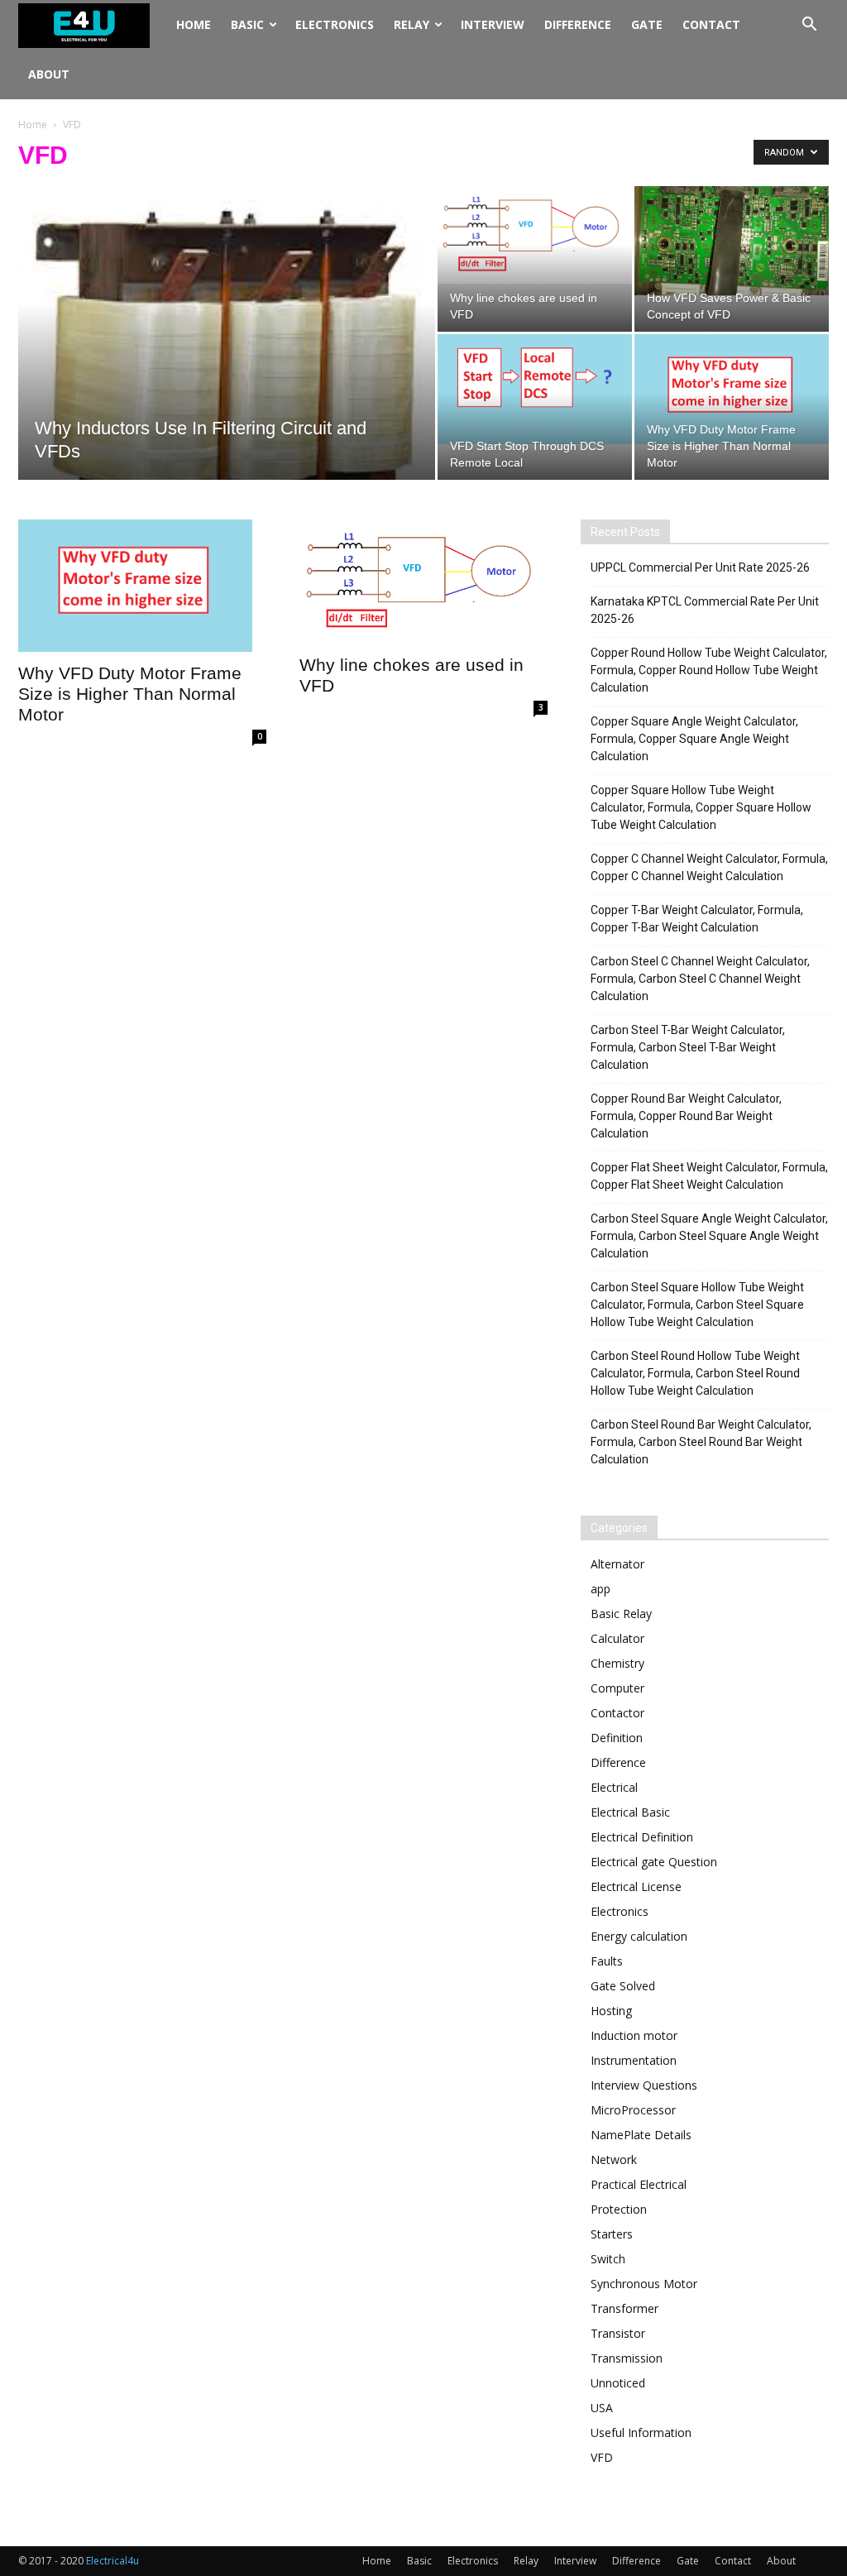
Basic (247, 24)
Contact (711, 24)
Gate (647, 24)
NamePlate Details (641, 2135)
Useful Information (641, 2432)
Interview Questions (644, 2085)
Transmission (627, 2358)
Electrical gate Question (654, 1862)
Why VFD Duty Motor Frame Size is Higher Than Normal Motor (130, 694)
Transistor (618, 2333)
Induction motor (634, 2035)
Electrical (614, 1787)
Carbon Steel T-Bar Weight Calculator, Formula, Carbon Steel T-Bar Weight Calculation (688, 1047)
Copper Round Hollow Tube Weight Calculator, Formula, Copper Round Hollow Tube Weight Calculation (709, 670)
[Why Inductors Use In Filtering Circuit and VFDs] (227, 381)
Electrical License (636, 1887)
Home (194, 24)
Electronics (335, 24)
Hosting (611, 2011)
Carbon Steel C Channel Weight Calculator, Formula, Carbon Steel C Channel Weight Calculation (700, 979)
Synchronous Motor (644, 2284)
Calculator (617, 1638)
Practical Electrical (639, 2184)
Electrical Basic (630, 1812)
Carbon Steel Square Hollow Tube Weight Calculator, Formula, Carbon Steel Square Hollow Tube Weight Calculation (697, 1305)
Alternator (617, 1564)
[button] (809, 26)
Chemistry (617, 1663)
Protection (619, 2209)
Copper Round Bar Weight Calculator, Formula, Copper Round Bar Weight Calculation (686, 1116)
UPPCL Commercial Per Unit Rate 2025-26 (700, 567)
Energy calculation (639, 1936)
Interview (493, 24)
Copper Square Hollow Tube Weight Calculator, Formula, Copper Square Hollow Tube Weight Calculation (701, 807)
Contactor (617, 1713)
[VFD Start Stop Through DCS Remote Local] (535, 389)
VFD (602, 2457)
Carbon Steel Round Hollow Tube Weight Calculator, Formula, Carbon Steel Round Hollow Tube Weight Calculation (695, 1373)
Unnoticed (618, 2383)
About (49, 74)
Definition (617, 1738)
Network (614, 2159)
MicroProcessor (633, 2110)
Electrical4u (112, 2561)
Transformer (624, 2308)
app (601, 1589)
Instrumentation (634, 2060)
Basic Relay (621, 1614)
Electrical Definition (642, 1837)
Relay (412, 24)
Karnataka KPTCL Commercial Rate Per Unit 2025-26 (705, 610)
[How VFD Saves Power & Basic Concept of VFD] (732, 241)
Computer (617, 1688)
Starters (612, 2234)
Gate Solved (623, 1986)
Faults (607, 1961)
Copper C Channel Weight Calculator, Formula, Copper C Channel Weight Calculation (709, 867)
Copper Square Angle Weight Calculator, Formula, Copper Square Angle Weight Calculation (694, 739)
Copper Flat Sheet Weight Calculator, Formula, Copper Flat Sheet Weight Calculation (709, 1176)
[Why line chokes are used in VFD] (535, 235)
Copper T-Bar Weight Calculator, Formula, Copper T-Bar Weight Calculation (697, 919)
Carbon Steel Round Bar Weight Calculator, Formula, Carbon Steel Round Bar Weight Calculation (701, 1442)
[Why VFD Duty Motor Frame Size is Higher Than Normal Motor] (732, 389)
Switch (608, 2259)
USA (602, 2408)
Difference (578, 24)
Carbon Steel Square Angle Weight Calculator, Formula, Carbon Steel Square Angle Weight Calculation (709, 1236)
